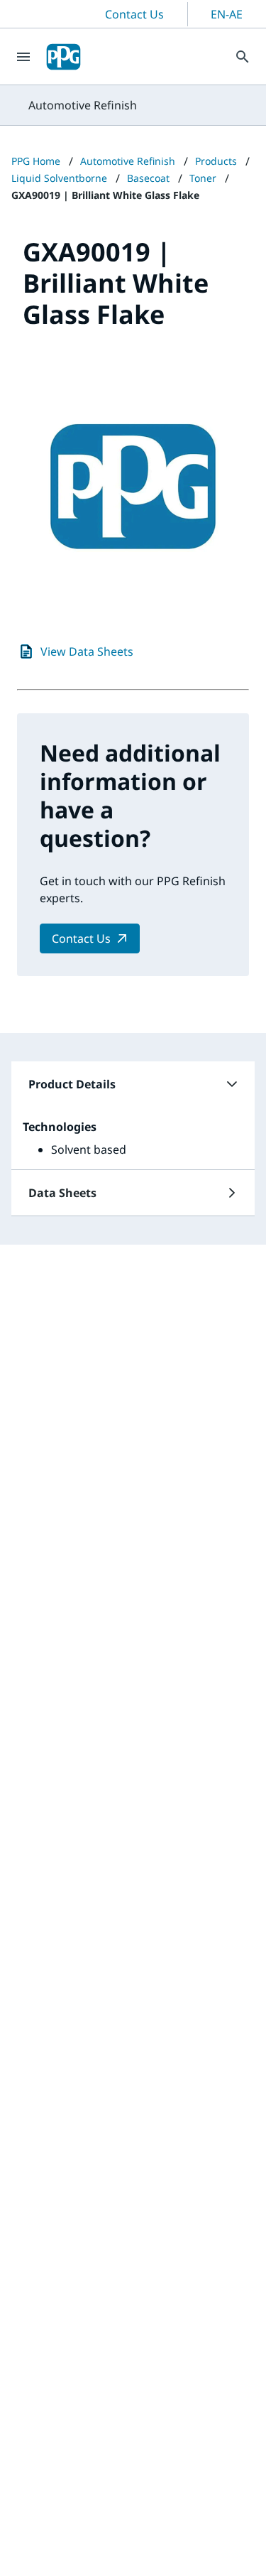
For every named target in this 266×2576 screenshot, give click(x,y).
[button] (133, 1084)
